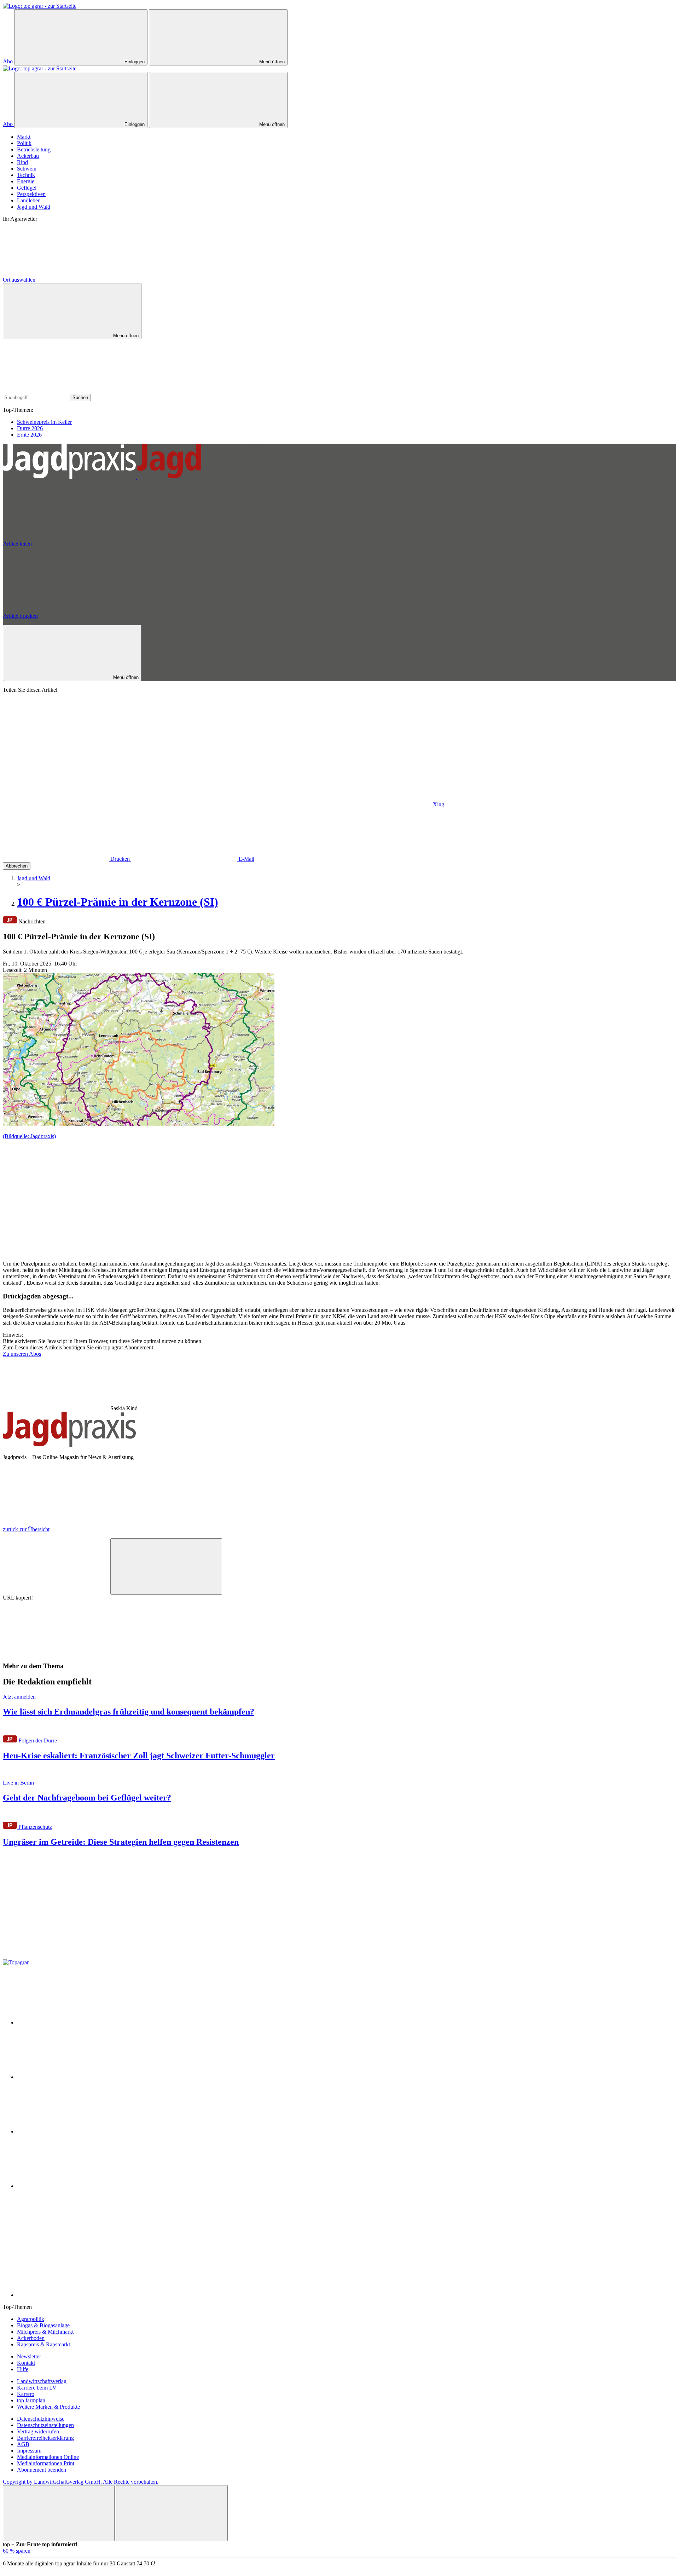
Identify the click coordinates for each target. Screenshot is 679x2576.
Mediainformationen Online (48, 2457)
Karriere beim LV (37, 2388)
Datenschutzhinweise (41, 2419)
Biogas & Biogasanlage (43, 2325)
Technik (26, 175)
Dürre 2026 (30, 428)
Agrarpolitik (31, 2319)
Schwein (27, 169)
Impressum (29, 2451)
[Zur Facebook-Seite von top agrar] (70, 2022)
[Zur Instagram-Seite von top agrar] (70, 2131)
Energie (26, 181)
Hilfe (23, 2369)
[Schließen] (59, 2513)
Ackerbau (28, 156)
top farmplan (31, 2400)
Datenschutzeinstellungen (45, 2425)
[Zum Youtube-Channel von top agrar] (70, 2186)
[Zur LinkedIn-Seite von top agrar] (70, 2240)
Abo (8, 61)
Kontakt (26, 2363)
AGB (23, 2444)
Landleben (29, 200)
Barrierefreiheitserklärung (45, 2438)
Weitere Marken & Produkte (48, 2407)
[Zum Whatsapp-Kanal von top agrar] (70, 2295)
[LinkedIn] (379, 804)
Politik (24, 143)
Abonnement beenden (42, 2470)
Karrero (26, 2394)
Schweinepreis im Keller (44, 422)
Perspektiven (31, 194)
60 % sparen (17, 2551)
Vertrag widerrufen (38, 2431)
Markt (24, 137)
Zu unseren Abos (22, 1354)
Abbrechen (17, 866)
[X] (272, 804)
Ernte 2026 (29, 435)
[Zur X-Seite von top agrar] (70, 2077)
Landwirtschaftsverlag (42, 2381)
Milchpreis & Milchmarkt (45, 2332)
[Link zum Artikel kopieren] (166, 1566)
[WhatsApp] (57, 804)
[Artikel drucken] (56, 1652)
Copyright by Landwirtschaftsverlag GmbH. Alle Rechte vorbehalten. (81, 2482)
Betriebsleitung (34, 149)
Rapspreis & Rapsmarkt (43, 2344)
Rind (22, 162)
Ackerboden (31, 2338)
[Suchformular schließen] (56, 390)
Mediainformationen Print (46, 2463)
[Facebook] (164, 804)
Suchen (80, 397)
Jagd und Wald (34, 207)
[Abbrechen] (56, 750)
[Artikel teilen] (57, 1590)
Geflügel (27, 188)
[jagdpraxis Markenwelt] (137, 477)
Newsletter (29, 2356)
